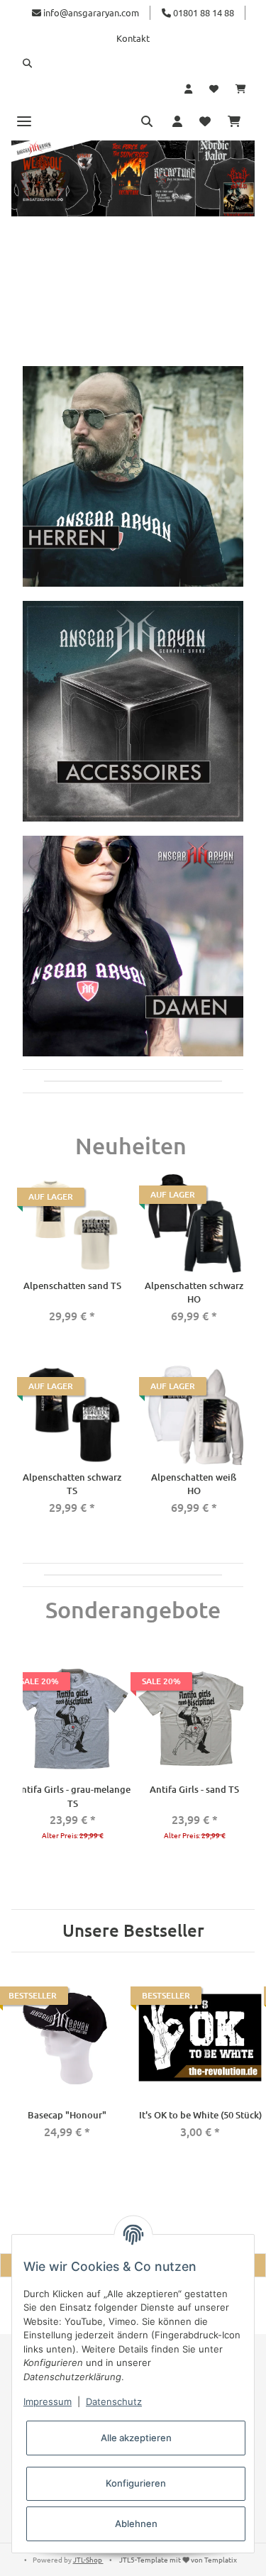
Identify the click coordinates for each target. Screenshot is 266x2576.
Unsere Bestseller (133, 1931)
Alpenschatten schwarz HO (194, 1293)
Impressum (48, 2401)
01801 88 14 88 (203, 12)
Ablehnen (136, 2524)
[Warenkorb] (241, 89)
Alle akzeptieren (136, 2438)
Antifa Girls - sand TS (194, 1789)
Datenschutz (114, 2401)
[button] (133, 63)
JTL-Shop (88, 2559)
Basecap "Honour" (67, 2115)
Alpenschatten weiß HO (194, 1484)
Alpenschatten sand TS (72, 1286)
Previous (26, 1762)
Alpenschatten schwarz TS (72, 1484)
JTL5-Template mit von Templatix (178, 2559)
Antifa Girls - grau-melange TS (73, 1796)
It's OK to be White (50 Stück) (200, 2115)
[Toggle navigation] (24, 121)
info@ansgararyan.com (91, 12)
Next (240, 1762)
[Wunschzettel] (214, 89)
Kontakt (133, 38)
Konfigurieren (136, 2483)
